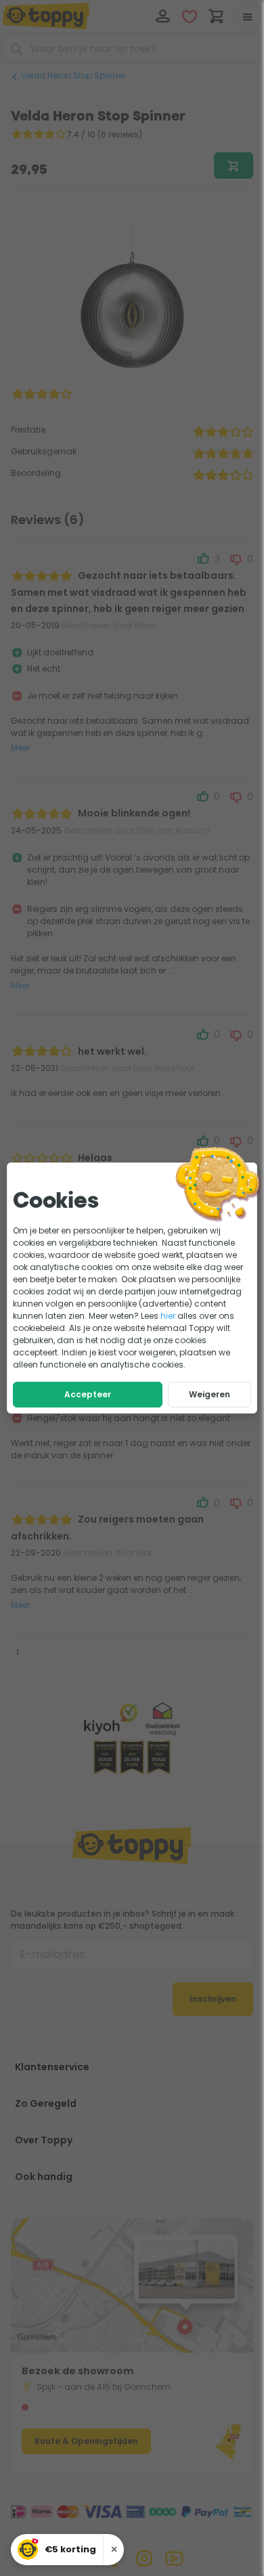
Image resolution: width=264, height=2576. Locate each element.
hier (168, 1316)
